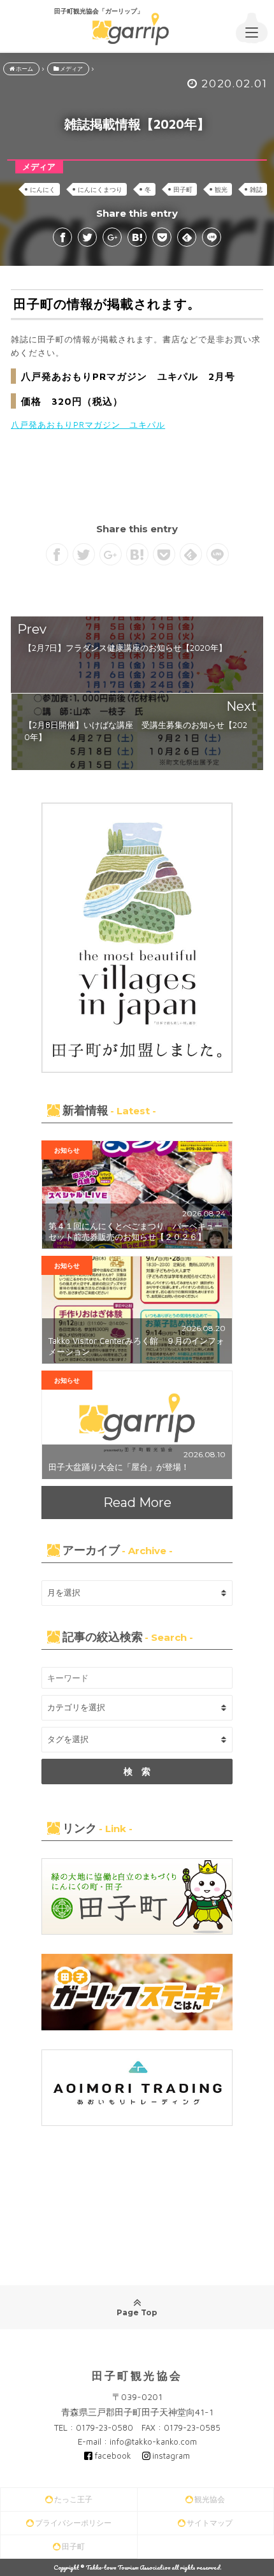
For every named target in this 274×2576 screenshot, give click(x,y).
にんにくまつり (100, 189)
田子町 (183, 189)
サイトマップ (210, 2523)
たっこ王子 (73, 2499)
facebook (113, 2456)
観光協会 (210, 2499)
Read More (137, 1503)
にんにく (43, 189)
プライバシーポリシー (73, 2523)
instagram (171, 2456)
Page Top (137, 2312)
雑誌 (256, 189)
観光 (221, 189)
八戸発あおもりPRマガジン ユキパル (88, 425)
